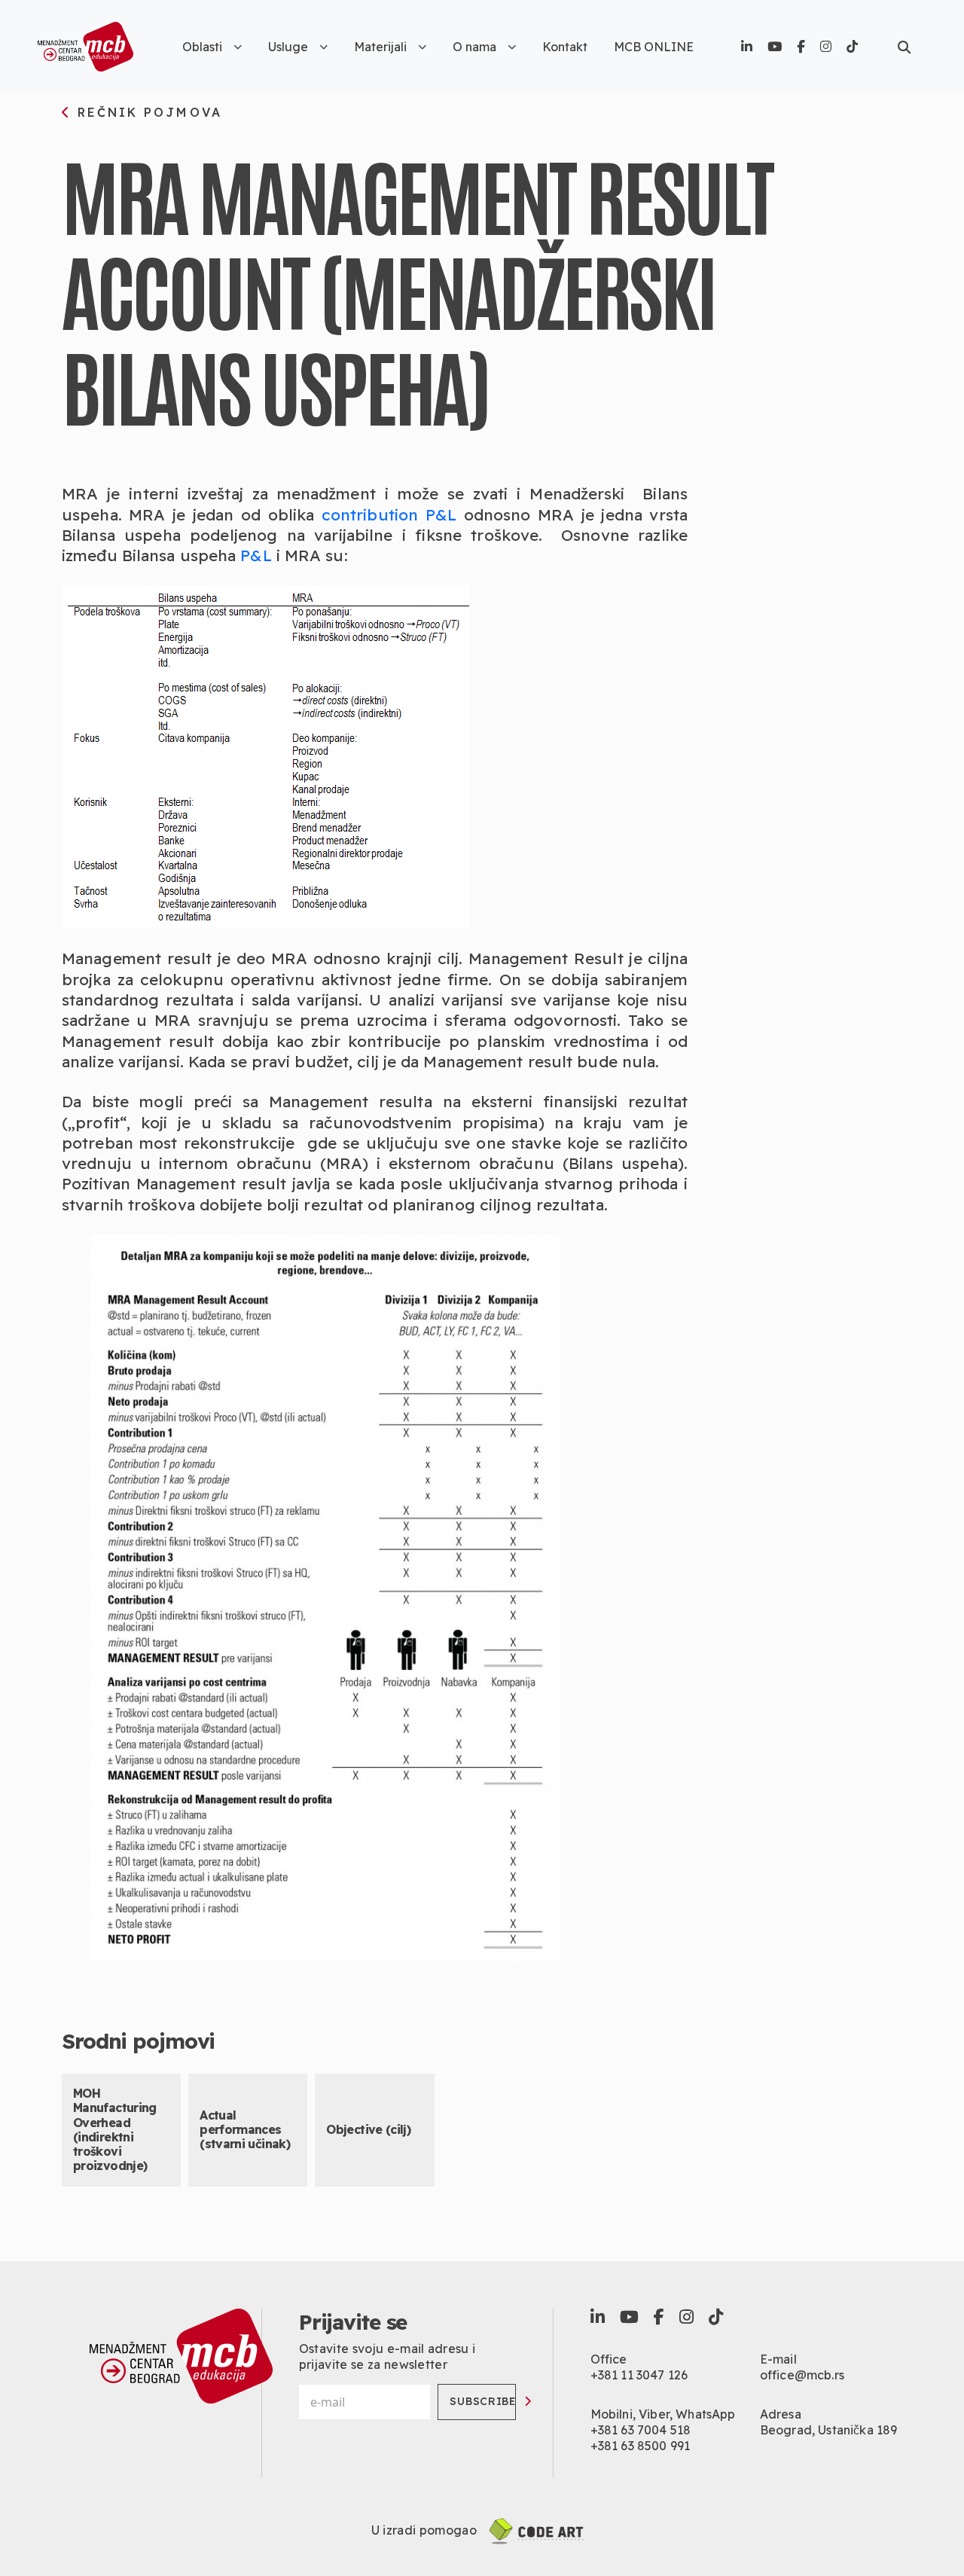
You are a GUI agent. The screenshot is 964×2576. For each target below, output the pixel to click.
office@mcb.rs (802, 2375)
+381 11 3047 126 (639, 2375)
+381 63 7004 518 (641, 2430)
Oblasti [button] (202, 47)
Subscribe (483, 2401)
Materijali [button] (380, 47)
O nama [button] (474, 47)
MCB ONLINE (654, 47)
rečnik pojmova (147, 113)
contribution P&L (389, 514)
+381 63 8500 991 (641, 2446)
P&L (256, 555)
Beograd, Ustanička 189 (829, 2430)
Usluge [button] (288, 47)
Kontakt (565, 47)
